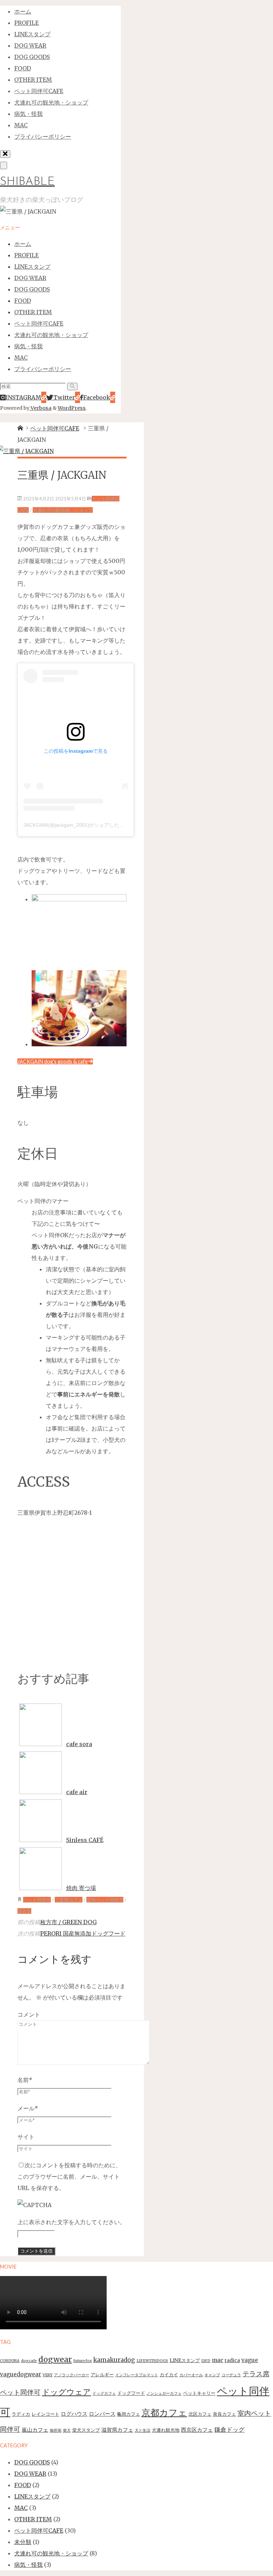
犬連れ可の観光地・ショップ (63, 510)
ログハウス (74, 2414)
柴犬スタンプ (86, 2430)
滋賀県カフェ (117, 2430)
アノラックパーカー (72, 2375)
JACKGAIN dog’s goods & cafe (53, 1061)
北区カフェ (200, 2414)
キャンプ (212, 2375)
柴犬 (67, 2430)
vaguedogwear (21, 2374)
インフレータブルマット (137, 2375)
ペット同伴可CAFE (55, 428)
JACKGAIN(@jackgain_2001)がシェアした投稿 (76, 825)
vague (250, 2360)
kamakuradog (114, 2360)
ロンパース (102, 2414)
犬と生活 (143, 2430)
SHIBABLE (27, 182)
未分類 (23, 2542)
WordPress (72, 408)
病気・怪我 (28, 2565)
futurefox (82, 2361)
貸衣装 (24, 1911)
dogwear (55, 2359)
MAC (21, 2508)
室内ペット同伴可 (105, 1900)
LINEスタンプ (185, 2360)
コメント (29, 2014)
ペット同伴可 (37, 1900)
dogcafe (29, 2361)
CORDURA (10, 2361)
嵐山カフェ (35, 2430)
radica (232, 2360)
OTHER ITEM (33, 2519)
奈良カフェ (224, 2414)
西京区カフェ (197, 2430)
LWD (206, 2361)
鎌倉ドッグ (229, 2430)
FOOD (23, 2485)
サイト (26, 2137)
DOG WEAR (30, 2474)
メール (28, 2108)
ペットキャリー (199, 2393)
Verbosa (41, 408)
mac (218, 2360)
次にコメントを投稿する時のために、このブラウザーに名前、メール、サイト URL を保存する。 (69, 2177)
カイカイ (169, 2375)
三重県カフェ (69, 1900)
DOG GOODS (32, 2462)
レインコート (45, 2414)
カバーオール (191, 2375)
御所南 (56, 2430)
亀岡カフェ (129, 2414)
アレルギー (102, 2375)
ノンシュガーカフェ (164, 2393)
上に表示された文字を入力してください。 (71, 2222)
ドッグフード (131, 2393)
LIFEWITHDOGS (152, 2361)
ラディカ (21, 2414)
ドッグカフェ (104, 2393)
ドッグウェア (66, 2392)
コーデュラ (231, 2375)
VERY (48, 2375)
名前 (25, 2080)
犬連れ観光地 (166, 2430)
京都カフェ (164, 2413)
